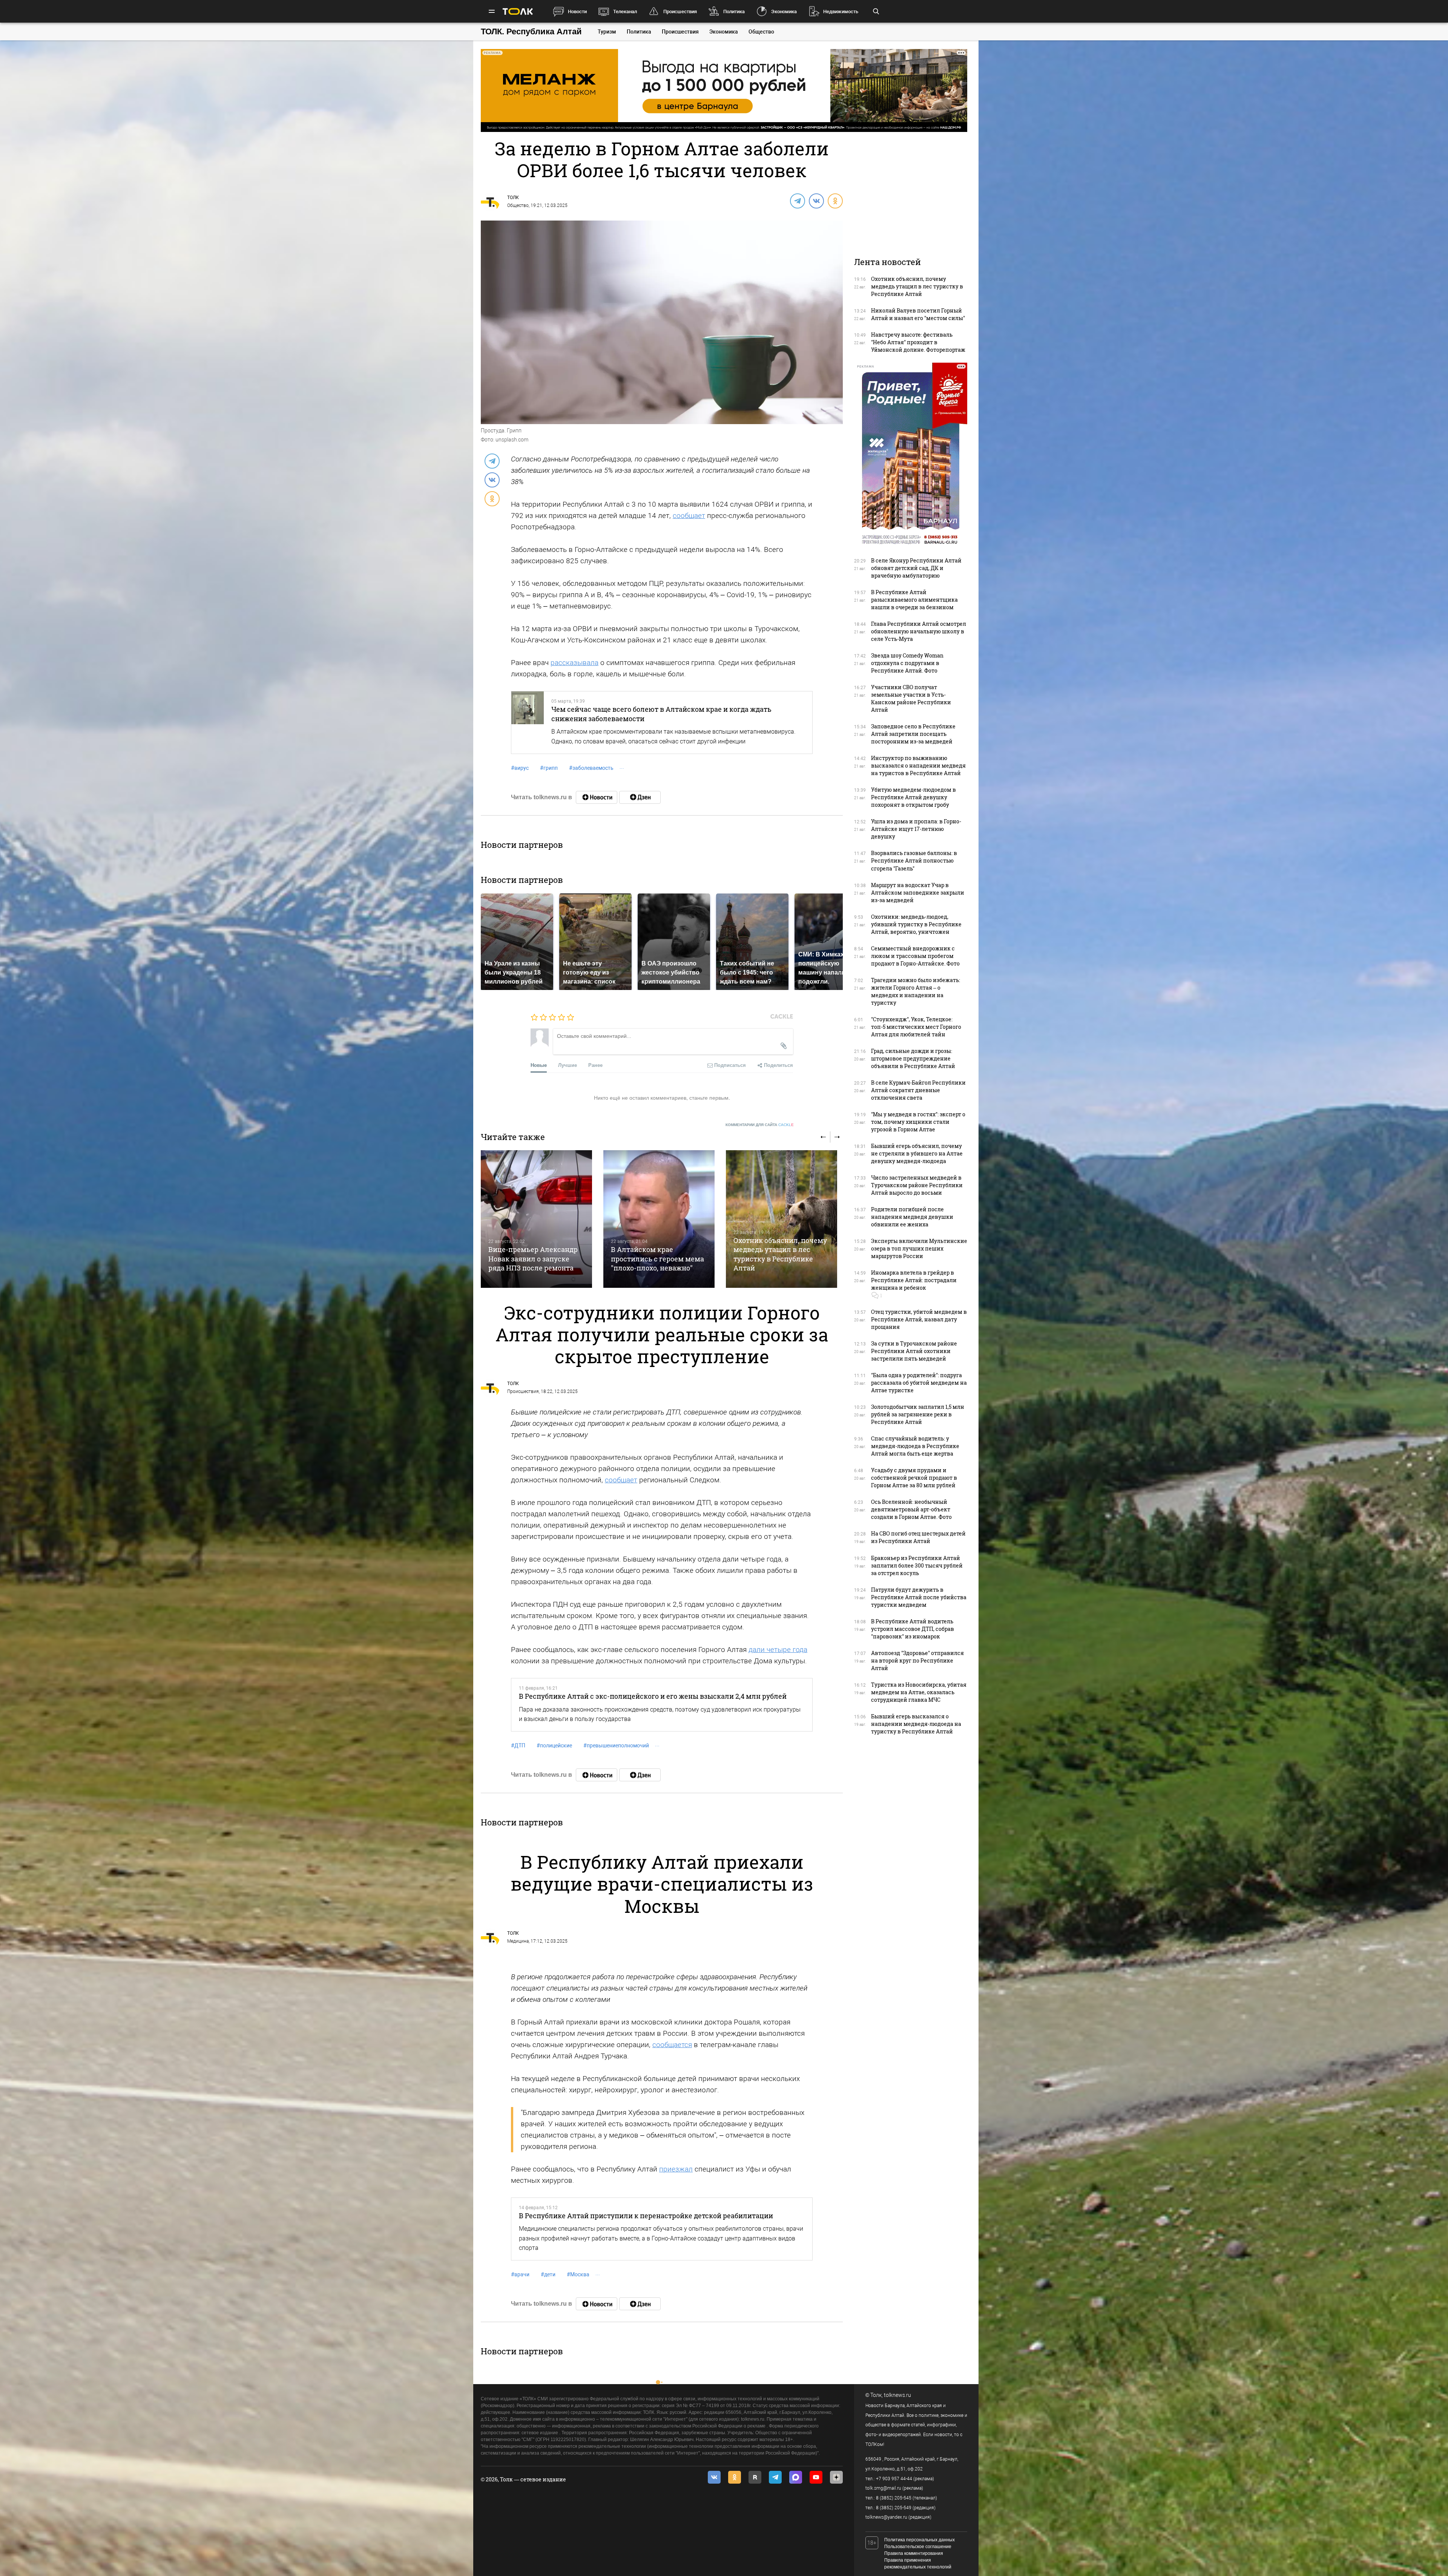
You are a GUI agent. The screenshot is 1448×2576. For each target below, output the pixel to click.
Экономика (784, 11)
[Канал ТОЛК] (640, 797)
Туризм (607, 32)
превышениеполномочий (616, 1745)
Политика (734, 11)
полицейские (554, 1745)
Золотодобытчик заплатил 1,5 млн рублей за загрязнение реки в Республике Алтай (918, 1414)
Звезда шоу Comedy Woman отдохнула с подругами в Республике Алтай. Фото (907, 663)
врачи (520, 2274)
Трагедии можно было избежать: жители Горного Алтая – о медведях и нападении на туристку (916, 991)
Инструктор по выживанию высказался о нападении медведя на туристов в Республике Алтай (918, 765)
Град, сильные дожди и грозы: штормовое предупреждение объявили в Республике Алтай (913, 1058)
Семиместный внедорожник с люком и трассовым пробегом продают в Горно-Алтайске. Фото (915, 956)
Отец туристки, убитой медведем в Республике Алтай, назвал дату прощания (919, 1319)
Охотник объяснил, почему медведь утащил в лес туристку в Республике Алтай (780, 1254)
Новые (539, 1065)
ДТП (518, 1745)
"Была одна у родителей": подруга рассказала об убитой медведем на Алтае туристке (919, 1383)
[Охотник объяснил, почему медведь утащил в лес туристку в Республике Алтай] (782, 1219)
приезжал (676, 2169)
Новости (577, 11)
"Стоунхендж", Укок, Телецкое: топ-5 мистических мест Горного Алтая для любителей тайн (916, 1027)
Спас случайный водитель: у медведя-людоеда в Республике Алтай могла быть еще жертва (915, 1446)
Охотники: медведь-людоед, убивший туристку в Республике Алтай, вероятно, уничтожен (916, 924)
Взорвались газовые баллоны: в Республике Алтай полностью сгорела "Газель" (914, 860)
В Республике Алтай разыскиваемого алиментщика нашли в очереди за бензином (914, 600)
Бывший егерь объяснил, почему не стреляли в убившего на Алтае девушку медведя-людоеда (917, 1153)
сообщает (689, 516)
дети (548, 2274)
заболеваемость (591, 768)
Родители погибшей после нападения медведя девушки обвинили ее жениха (912, 1217)
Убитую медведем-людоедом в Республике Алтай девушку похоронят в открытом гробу (913, 797)
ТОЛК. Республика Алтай (531, 31)
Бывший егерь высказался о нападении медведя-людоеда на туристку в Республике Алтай (916, 1724)
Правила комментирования (914, 2553)
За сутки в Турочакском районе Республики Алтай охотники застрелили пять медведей (914, 1351)
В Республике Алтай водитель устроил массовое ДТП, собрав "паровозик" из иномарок (913, 1629)
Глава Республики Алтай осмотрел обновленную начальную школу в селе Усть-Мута (919, 631)
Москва (578, 2274)
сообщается (672, 2045)
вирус (520, 768)
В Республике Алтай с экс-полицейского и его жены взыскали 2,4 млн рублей (653, 1696)
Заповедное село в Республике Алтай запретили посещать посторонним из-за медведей (913, 734)
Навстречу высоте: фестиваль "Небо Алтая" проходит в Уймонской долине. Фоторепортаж (918, 342)
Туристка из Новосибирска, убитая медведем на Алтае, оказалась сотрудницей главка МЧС (919, 1692)
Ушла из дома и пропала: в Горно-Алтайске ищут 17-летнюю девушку (916, 829)
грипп (549, 768)
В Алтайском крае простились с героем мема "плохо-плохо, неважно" (657, 1259)
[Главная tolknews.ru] (518, 11)
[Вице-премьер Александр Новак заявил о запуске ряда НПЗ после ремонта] (536, 1219)
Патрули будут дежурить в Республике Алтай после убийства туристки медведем (919, 1597)
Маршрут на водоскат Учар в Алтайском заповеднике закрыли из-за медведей (918, 893)
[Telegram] (797, 201)
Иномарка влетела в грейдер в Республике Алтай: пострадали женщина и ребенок (914, 1280)
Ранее (595, 1065)
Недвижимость (841, 11)
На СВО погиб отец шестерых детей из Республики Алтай (918, 1537)
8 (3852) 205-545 (894, 2498)
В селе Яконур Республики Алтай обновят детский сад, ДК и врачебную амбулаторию (916, 568)
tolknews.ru (897, 2395)
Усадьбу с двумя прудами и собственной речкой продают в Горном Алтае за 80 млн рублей (914, 1478)
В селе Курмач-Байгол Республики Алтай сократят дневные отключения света (918, 1090)
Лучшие (568, 1065)
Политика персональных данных (920, 2540)
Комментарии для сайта (760, 1125)
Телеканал (625, 11)
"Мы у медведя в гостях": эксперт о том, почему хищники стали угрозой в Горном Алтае (918, 1122)
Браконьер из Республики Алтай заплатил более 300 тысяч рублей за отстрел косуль (917, 1565)
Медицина (518, 1941)
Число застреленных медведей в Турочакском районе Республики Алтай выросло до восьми (917, 1185)
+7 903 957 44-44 (894, 2479)
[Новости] (597, 797)
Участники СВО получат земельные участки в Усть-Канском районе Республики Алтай (911, 698)
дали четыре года (778, 1650)
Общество (761, 32)
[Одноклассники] (835, 201)
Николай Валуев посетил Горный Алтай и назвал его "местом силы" (918, 314)
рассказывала (574, 663)
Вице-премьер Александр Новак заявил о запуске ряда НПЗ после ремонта (533, 1259)
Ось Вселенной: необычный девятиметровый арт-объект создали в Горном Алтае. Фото (911, 1509)
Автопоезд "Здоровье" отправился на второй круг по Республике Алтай (917, 1660)
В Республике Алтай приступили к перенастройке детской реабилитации (646, 2216)
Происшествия (680, 11)
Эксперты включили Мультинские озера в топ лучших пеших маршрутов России (919, 1248)
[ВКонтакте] (816, 201)
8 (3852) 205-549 (894, 2508)
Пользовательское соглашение (918, 2547)
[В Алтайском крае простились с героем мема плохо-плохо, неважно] (659, 1219)
